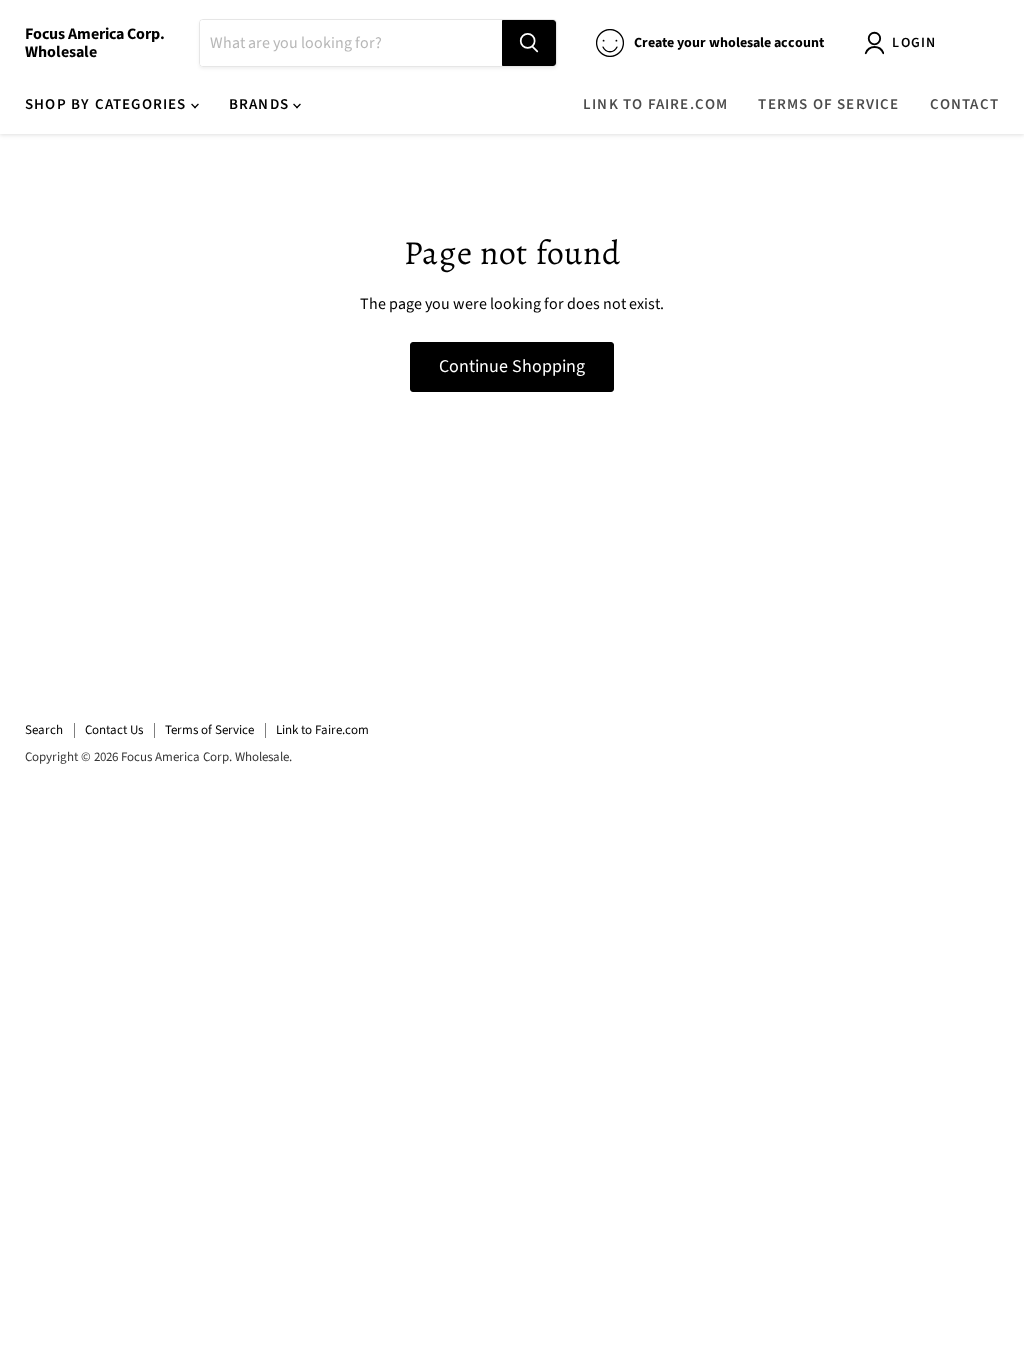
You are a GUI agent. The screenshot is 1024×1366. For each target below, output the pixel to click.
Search (44, 730)
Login (914, 43)
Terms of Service (828, 104)
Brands (261, 104)
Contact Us (114, 730)
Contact (964, 104)
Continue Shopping (512, 366)
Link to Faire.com (655, 104)
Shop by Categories (108, 104)
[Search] (529, 43)
